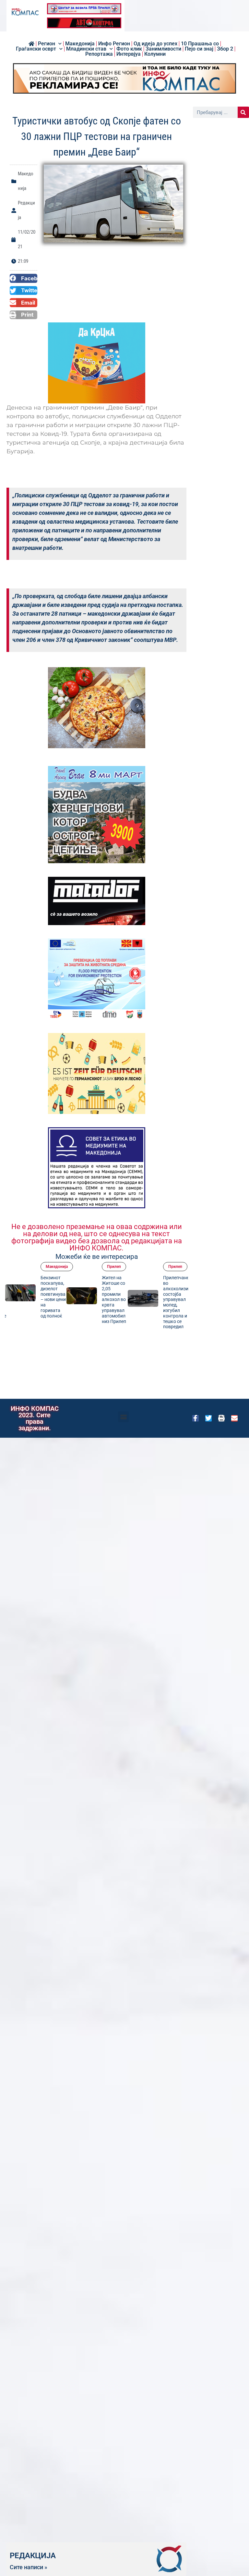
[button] (24, 278)
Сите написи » (29, 2567)
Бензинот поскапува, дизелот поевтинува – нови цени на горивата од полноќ (53, 1297)
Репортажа (99, 54)
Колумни (155, 54)
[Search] (243, 112)
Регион (47, 44)
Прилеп (114, 1267)
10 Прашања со (200, 44)
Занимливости (163, 49)
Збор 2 (225, 49)
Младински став (86, 49)
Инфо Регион (114, 44)
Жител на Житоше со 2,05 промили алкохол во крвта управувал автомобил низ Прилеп (114, 1299)
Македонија (80, 44)
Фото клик (129, 49)
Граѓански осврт (36, 49)
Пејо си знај (199, 49)
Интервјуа (129, 54)
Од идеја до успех (155, 44)
